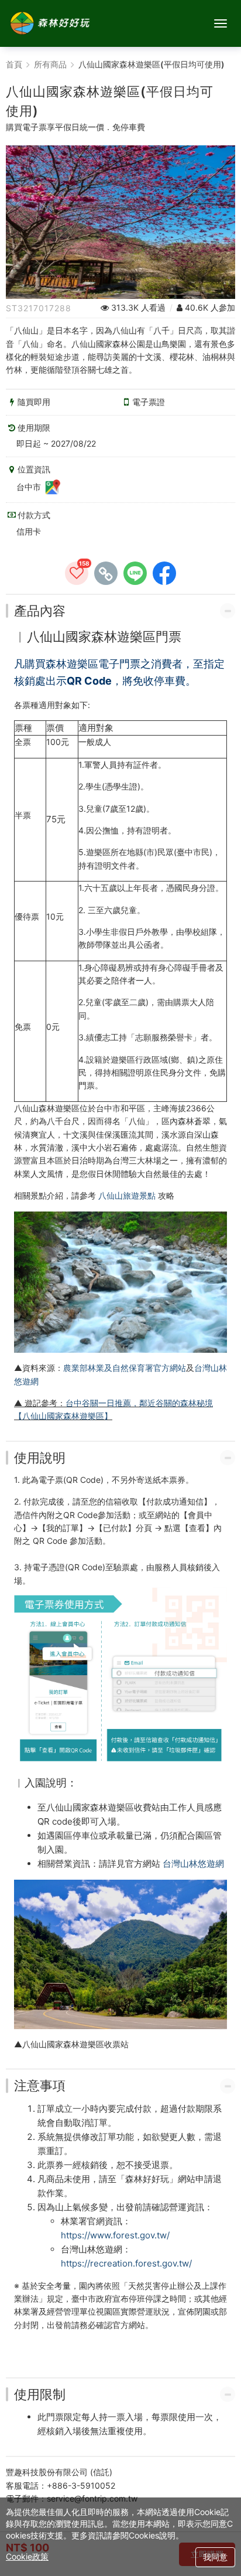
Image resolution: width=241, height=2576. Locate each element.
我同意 (215, 2557)
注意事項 (40, 2085)
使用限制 (40, 2394)
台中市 (30, 487)
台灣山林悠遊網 (193, 1864)
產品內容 (40, 611)
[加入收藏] (77, 573)
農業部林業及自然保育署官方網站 (125, 1368)
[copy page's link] (106, 573)
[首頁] (50, 23)
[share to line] (135, 573)
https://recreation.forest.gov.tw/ (126, 2263)
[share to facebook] (164, 573)
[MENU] (221, 23)
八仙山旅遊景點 (127, 1195)
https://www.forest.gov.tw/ (115, 2235)
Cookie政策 (27, 2556)
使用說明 (40, 1458)
